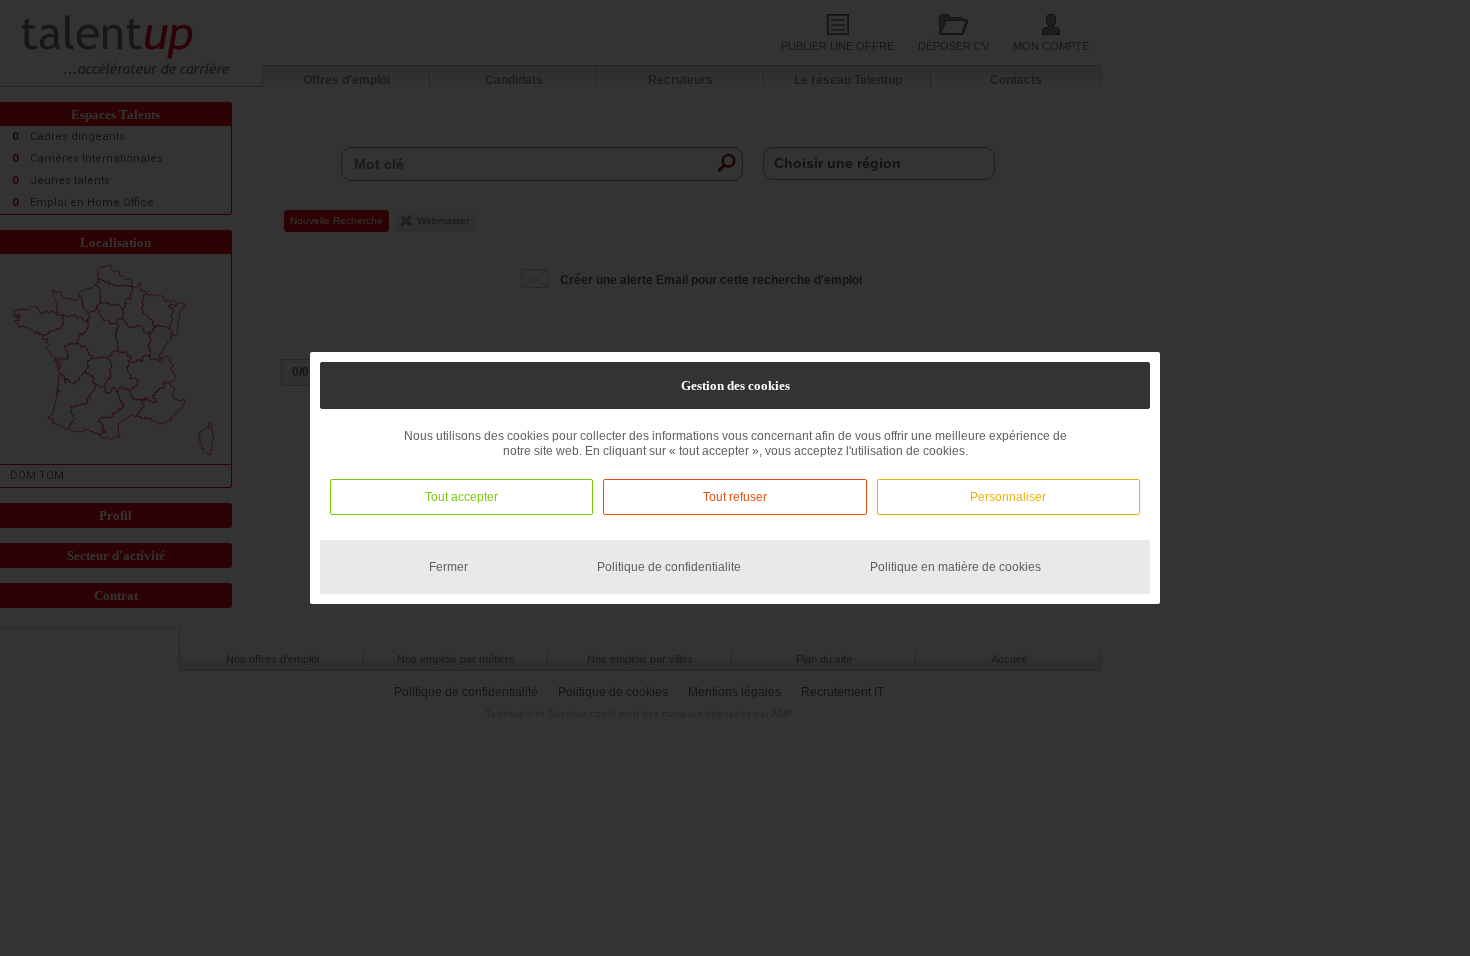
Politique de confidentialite (669, 567)
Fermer (448, 567)
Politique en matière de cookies (955, 567)
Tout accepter (461, 497)
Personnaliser (1008, 497)
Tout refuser (735, 497)
